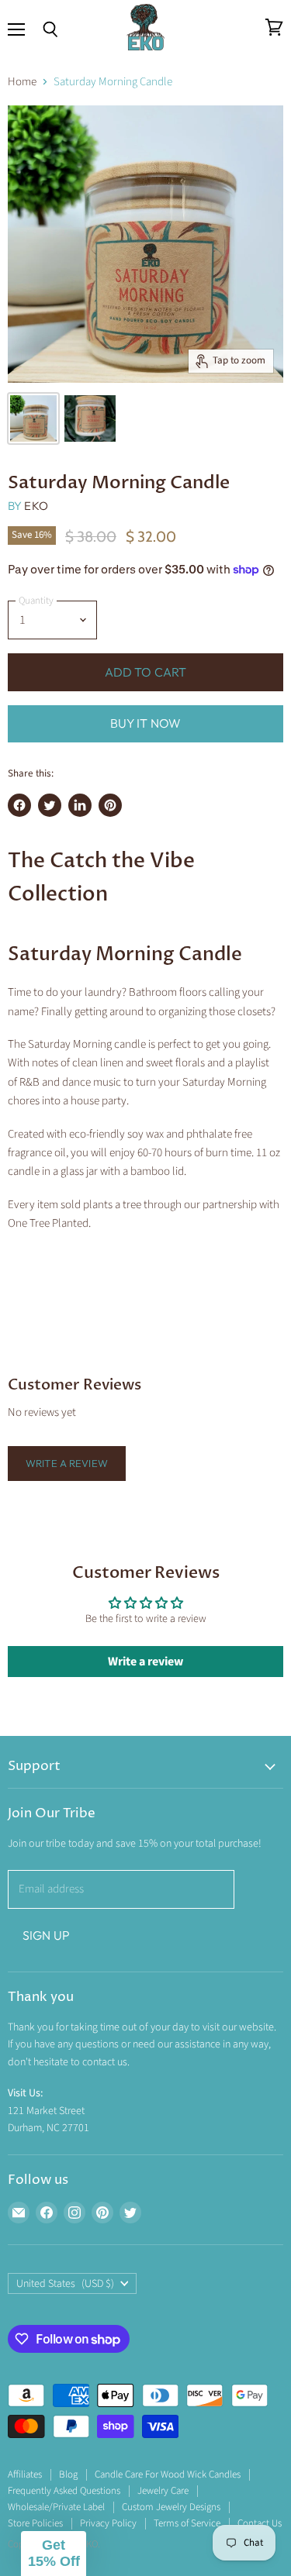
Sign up (46, 1935)
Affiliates (25, 2474)
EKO (36, 506)
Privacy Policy (108, 2523)
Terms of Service (187, 2523)
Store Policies (35, 2523)
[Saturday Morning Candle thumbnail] (33, 418)
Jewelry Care (163, 2491)
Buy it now (146, 723)
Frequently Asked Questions (64, 2491)
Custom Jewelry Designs (171, 2507)
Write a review (67, 1463)
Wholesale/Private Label (56, 2507)
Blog (68, 2474)
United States (65, 2284)
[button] (54, 2554)
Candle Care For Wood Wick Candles (168, 2474)
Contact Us (260, 2523)
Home (22, 82)
